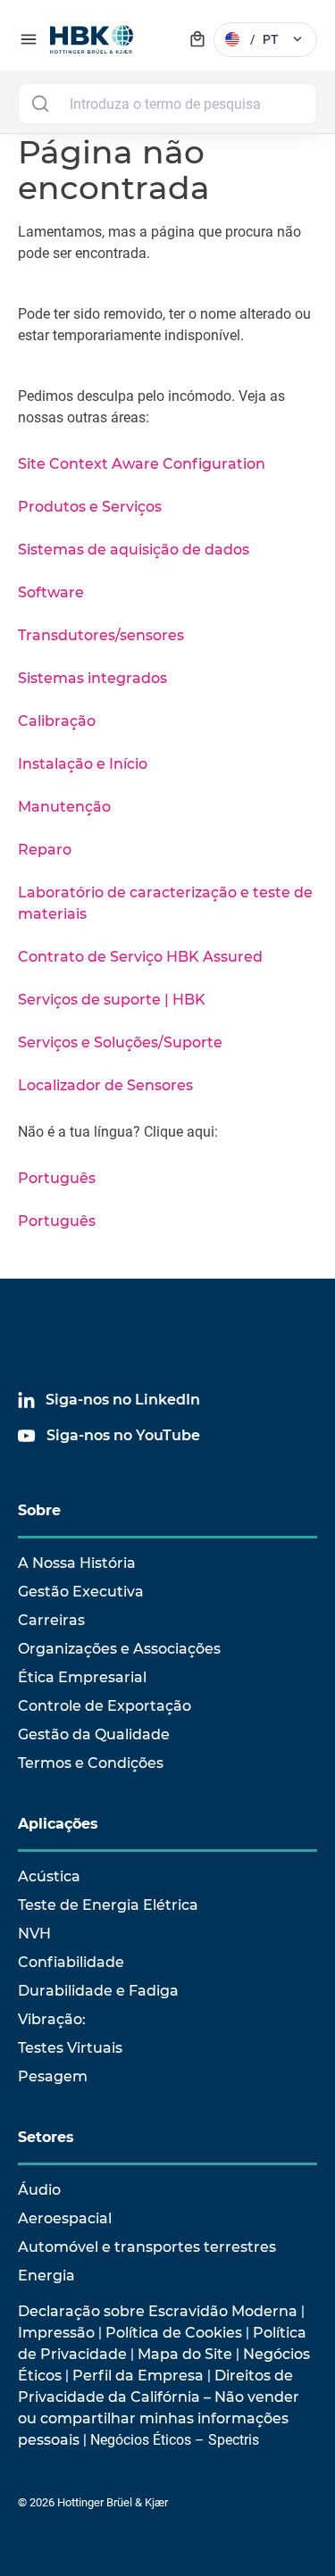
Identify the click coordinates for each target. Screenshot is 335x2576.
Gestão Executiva (81, 1592)
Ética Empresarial (82, 1677)
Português (57, 1178)
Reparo (45, 850)
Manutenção (64, 807)
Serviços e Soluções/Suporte (120, 1042)
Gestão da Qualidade (94, 1734)
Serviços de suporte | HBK (112, 1000)
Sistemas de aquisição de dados (134, 550)
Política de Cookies (174, 2333)
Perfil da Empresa (138, 2376)
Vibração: (52, 2019)
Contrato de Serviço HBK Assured (140, 957)
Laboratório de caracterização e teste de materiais (165, 903)
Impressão (56, 2333)
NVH (34, 1934)
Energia (46, 2276)
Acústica (49, 1876)
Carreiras (51, 1620)
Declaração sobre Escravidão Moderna (158, 2311)
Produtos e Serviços (90, 507)
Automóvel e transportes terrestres (147, 2247)
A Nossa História (77, 1563)
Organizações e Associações (119, 1649)
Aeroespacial (65, 2218)
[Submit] (40, 104)
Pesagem (53, 2076)
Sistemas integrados (92, 678)
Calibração (57, 721)
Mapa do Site (185, 2354)
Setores (46, 2137)
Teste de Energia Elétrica (108, 1905)
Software (51, 592)
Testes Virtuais (70, 2048)
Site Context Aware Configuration (142, 464)
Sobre (39, 1510)
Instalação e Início (83, 764)
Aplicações (58, 1824)
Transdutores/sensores (101, 635)
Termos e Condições (91, 1763)
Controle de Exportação (105, 1706)
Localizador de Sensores (105, 1085)
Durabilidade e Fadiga (98, 1991)
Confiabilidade (71, 1962)
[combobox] (167, 104)
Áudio (39, 2190)
